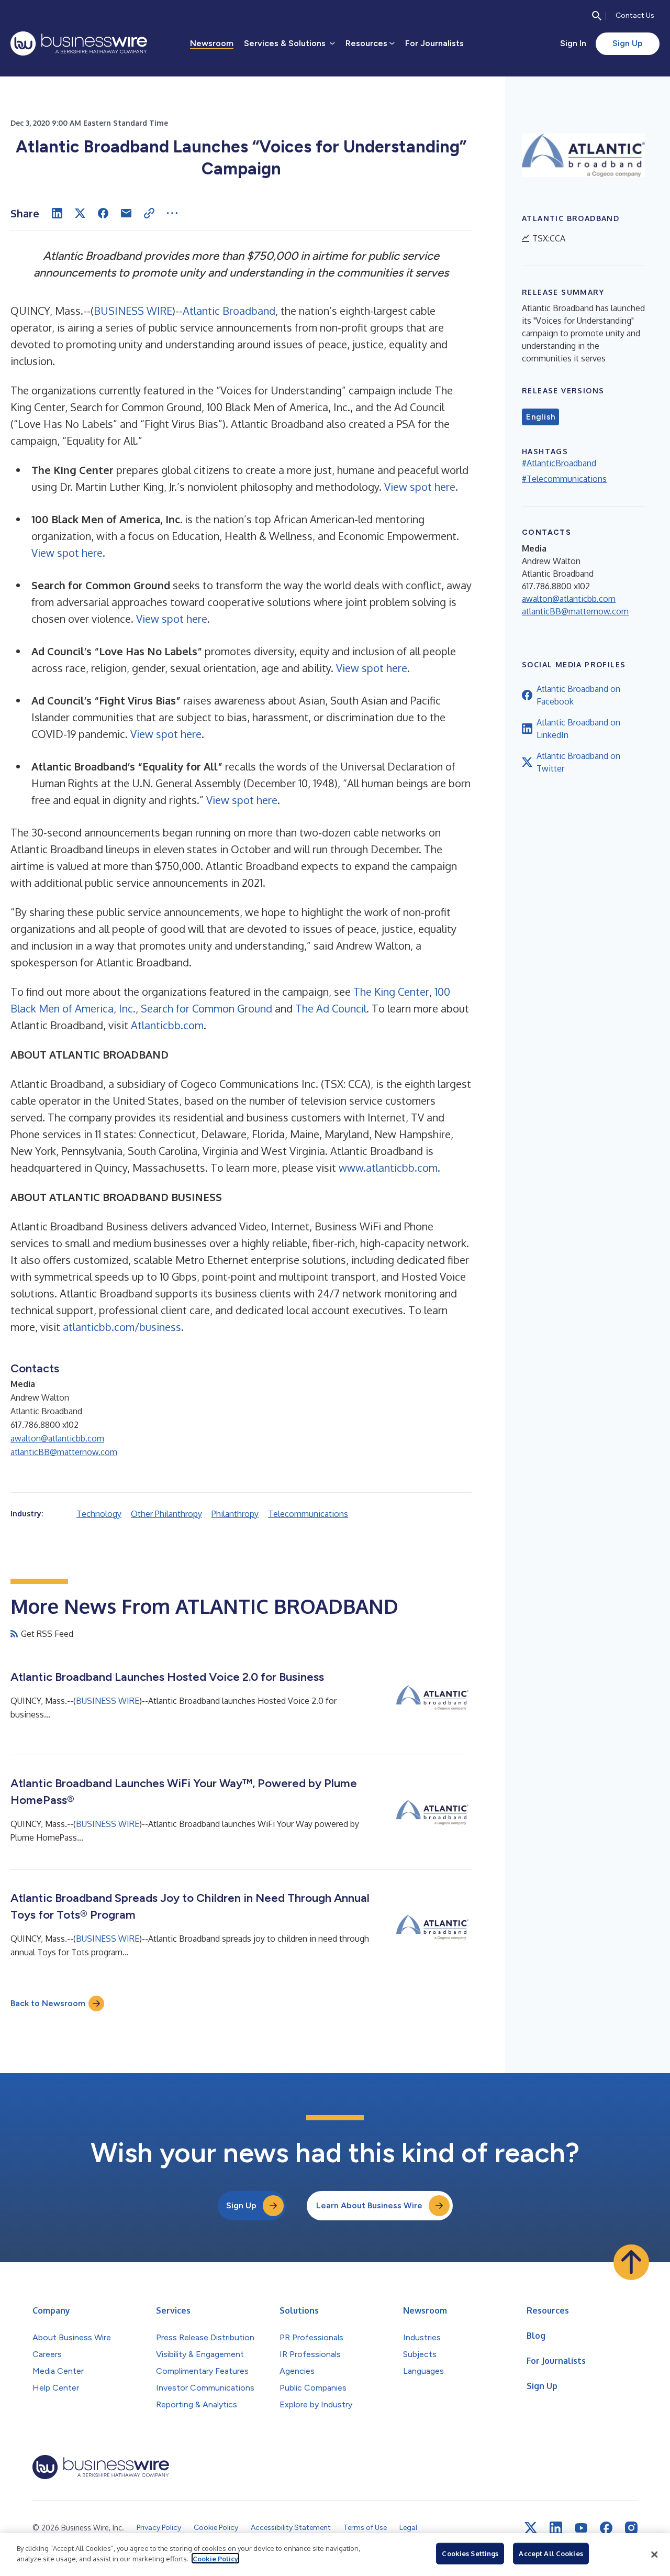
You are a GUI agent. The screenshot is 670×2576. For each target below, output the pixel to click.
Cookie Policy (215, 2558)
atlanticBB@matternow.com (64, 1452)
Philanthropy (235, 1514)
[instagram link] (631, 2528)
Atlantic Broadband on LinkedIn (578, 729)
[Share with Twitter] (80, 213)
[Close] (654, 2555)
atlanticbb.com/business (122, 1327)
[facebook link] (606, 2528)
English (540, 417)
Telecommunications (308, 1514)
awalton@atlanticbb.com (57, 1438)
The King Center (391, 992)
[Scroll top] (631, 2262)
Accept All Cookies (551, 2553)
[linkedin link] (556, 2528)
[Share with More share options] (172, 213)
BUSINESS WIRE (133, 311)
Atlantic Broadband (229, 311)
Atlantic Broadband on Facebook (578, 695)
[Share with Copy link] (149, 213)
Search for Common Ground (206, 1008)
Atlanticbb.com (167, 1025)
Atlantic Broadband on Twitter (578, 762)
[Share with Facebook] (103, 213)
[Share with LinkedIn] (57, 213)
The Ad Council (331, 1008)
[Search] (597, 16)
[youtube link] (581, 2528)
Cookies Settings (470, 2553)
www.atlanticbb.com (388, 1168)
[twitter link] (531, 2528)
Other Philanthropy (166, 1514)
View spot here (420, 487)
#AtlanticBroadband (559, 463)
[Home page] (79, 43)
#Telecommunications (564, 479)
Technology (99, 1514)
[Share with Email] (126, 213)
